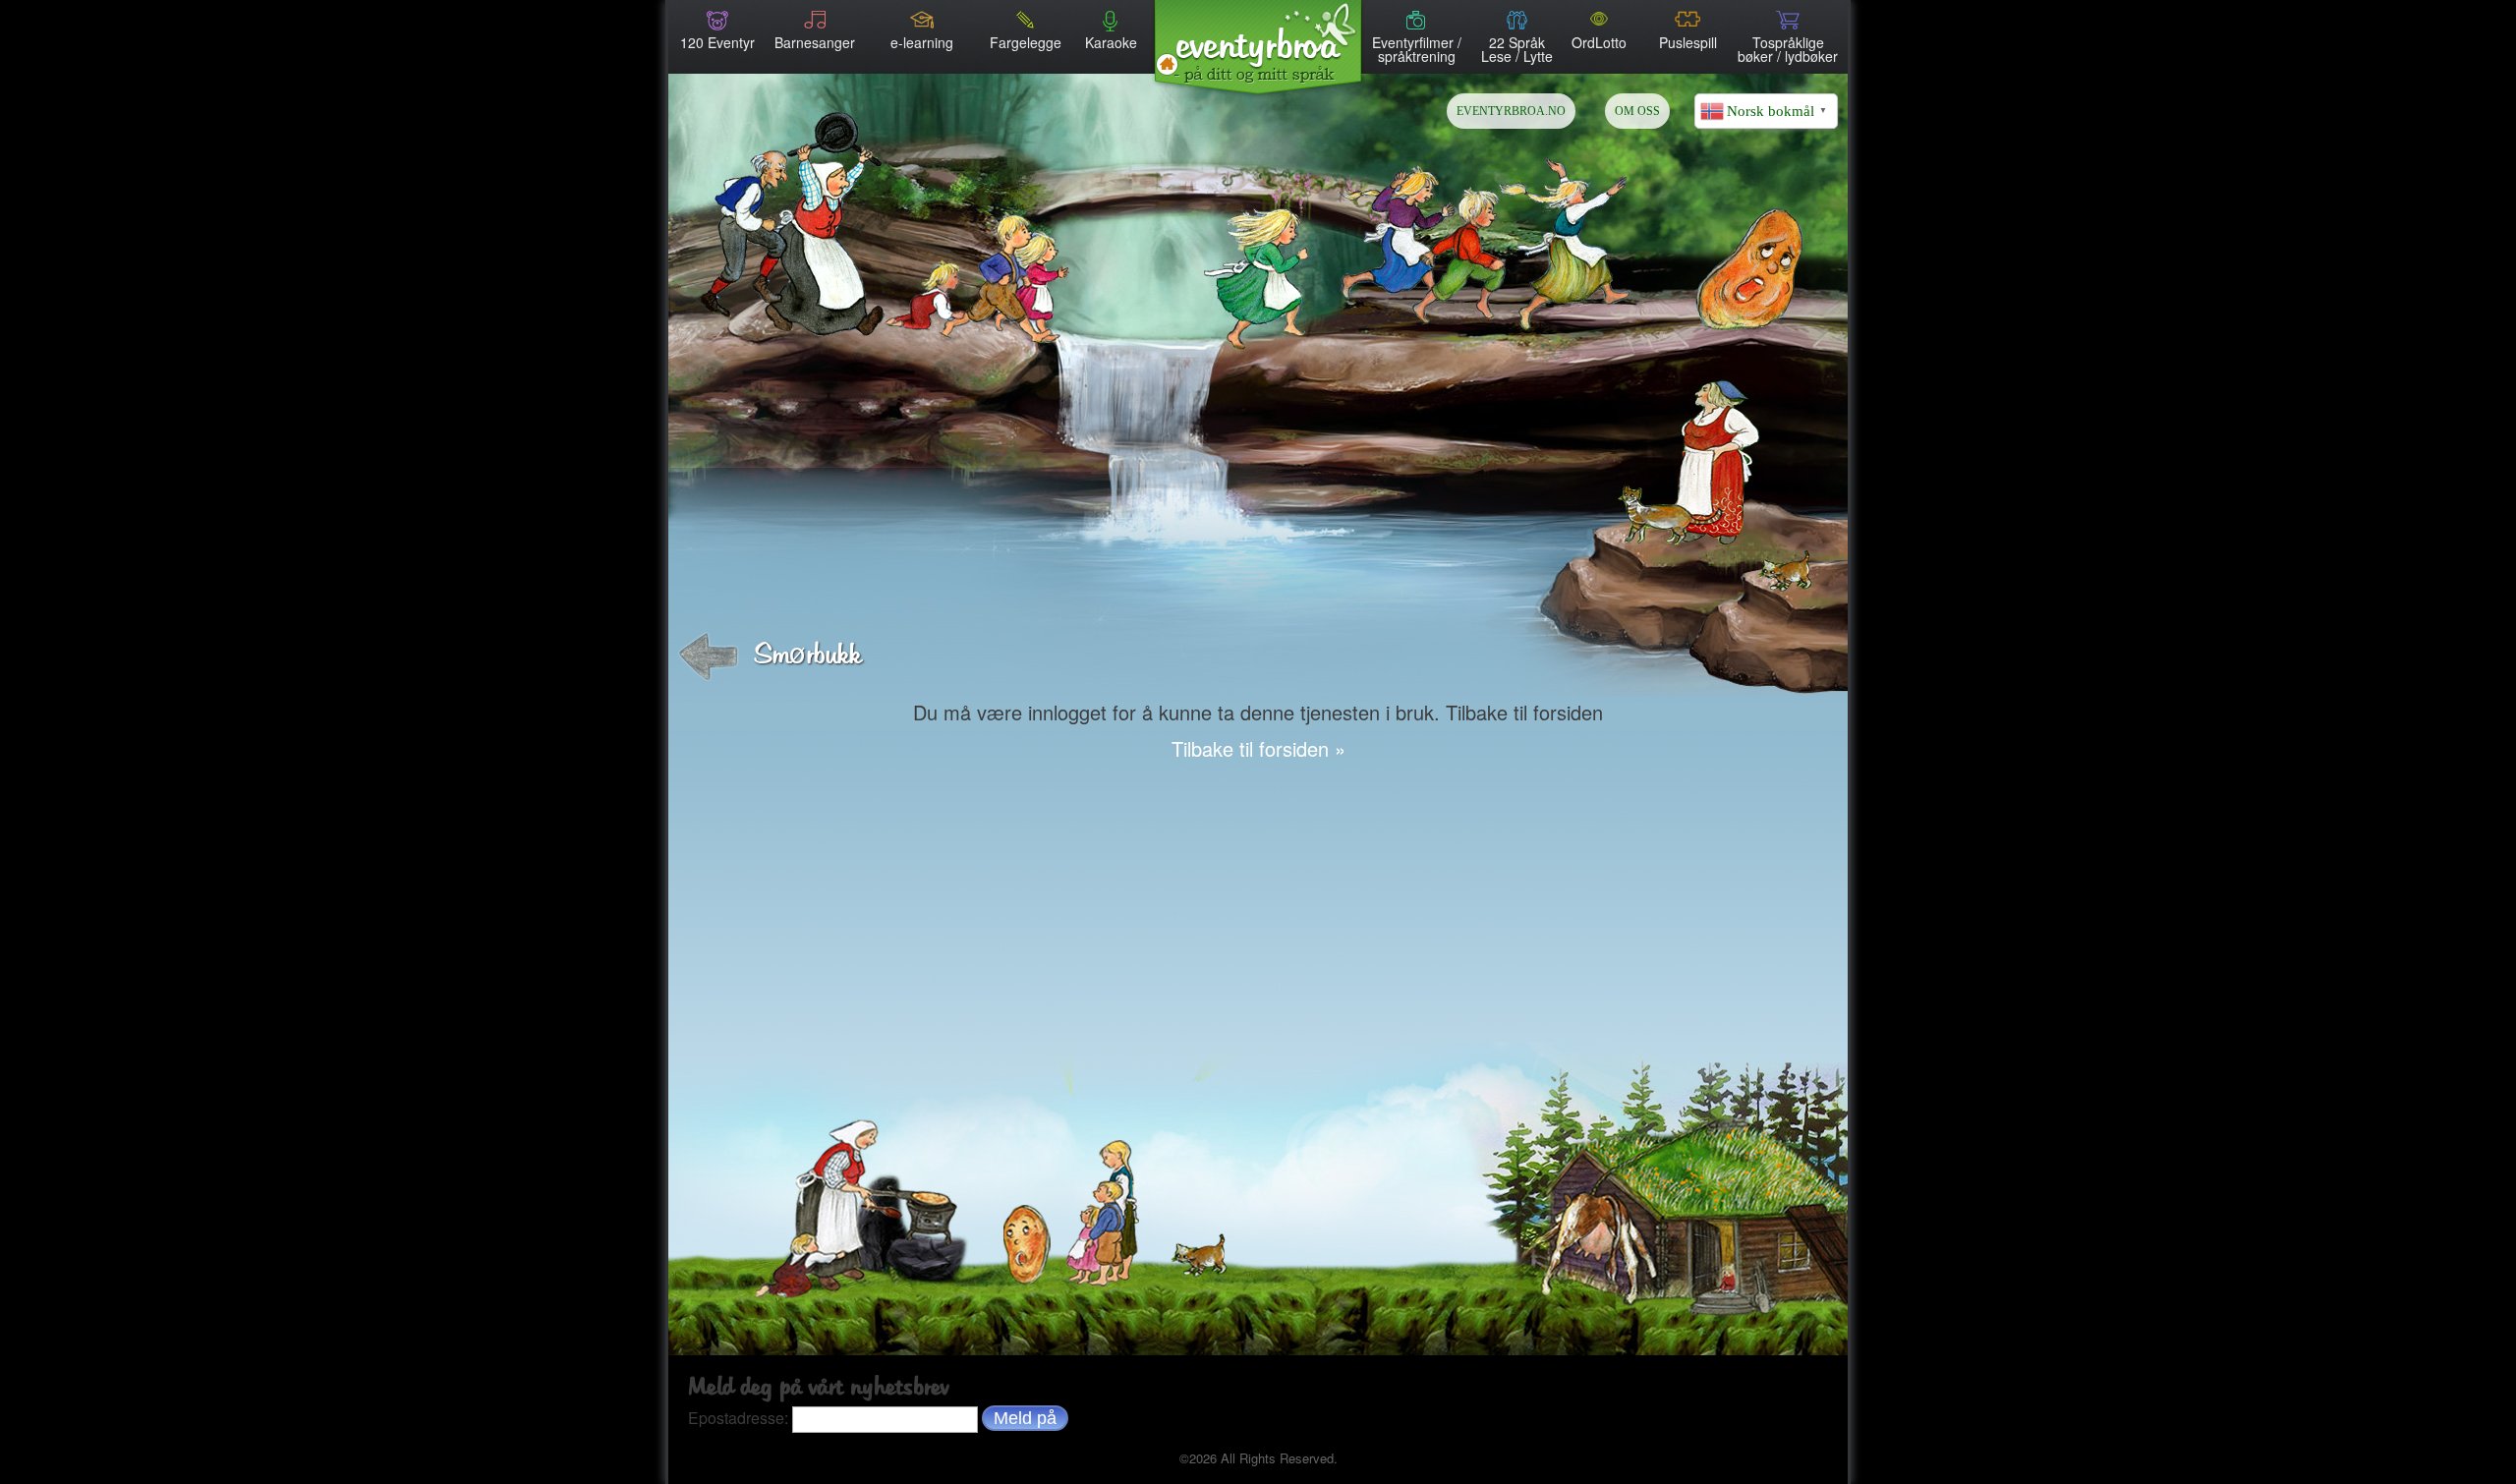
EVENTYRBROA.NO (1511, 111)
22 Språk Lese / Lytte (1517, 48)
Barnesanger (815, 41)
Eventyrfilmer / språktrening (1417, 48)
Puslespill (1688, 41)
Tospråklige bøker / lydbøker (1788, 48)
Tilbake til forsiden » (1258, 748)
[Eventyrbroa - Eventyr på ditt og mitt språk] (1258, 42)
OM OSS (1637, 111)
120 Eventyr (717, 41)
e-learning (922, 41)
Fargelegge (1026, 41)
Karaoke (1111, 41)
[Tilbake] (708, 657)
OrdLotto (1599, 41)
